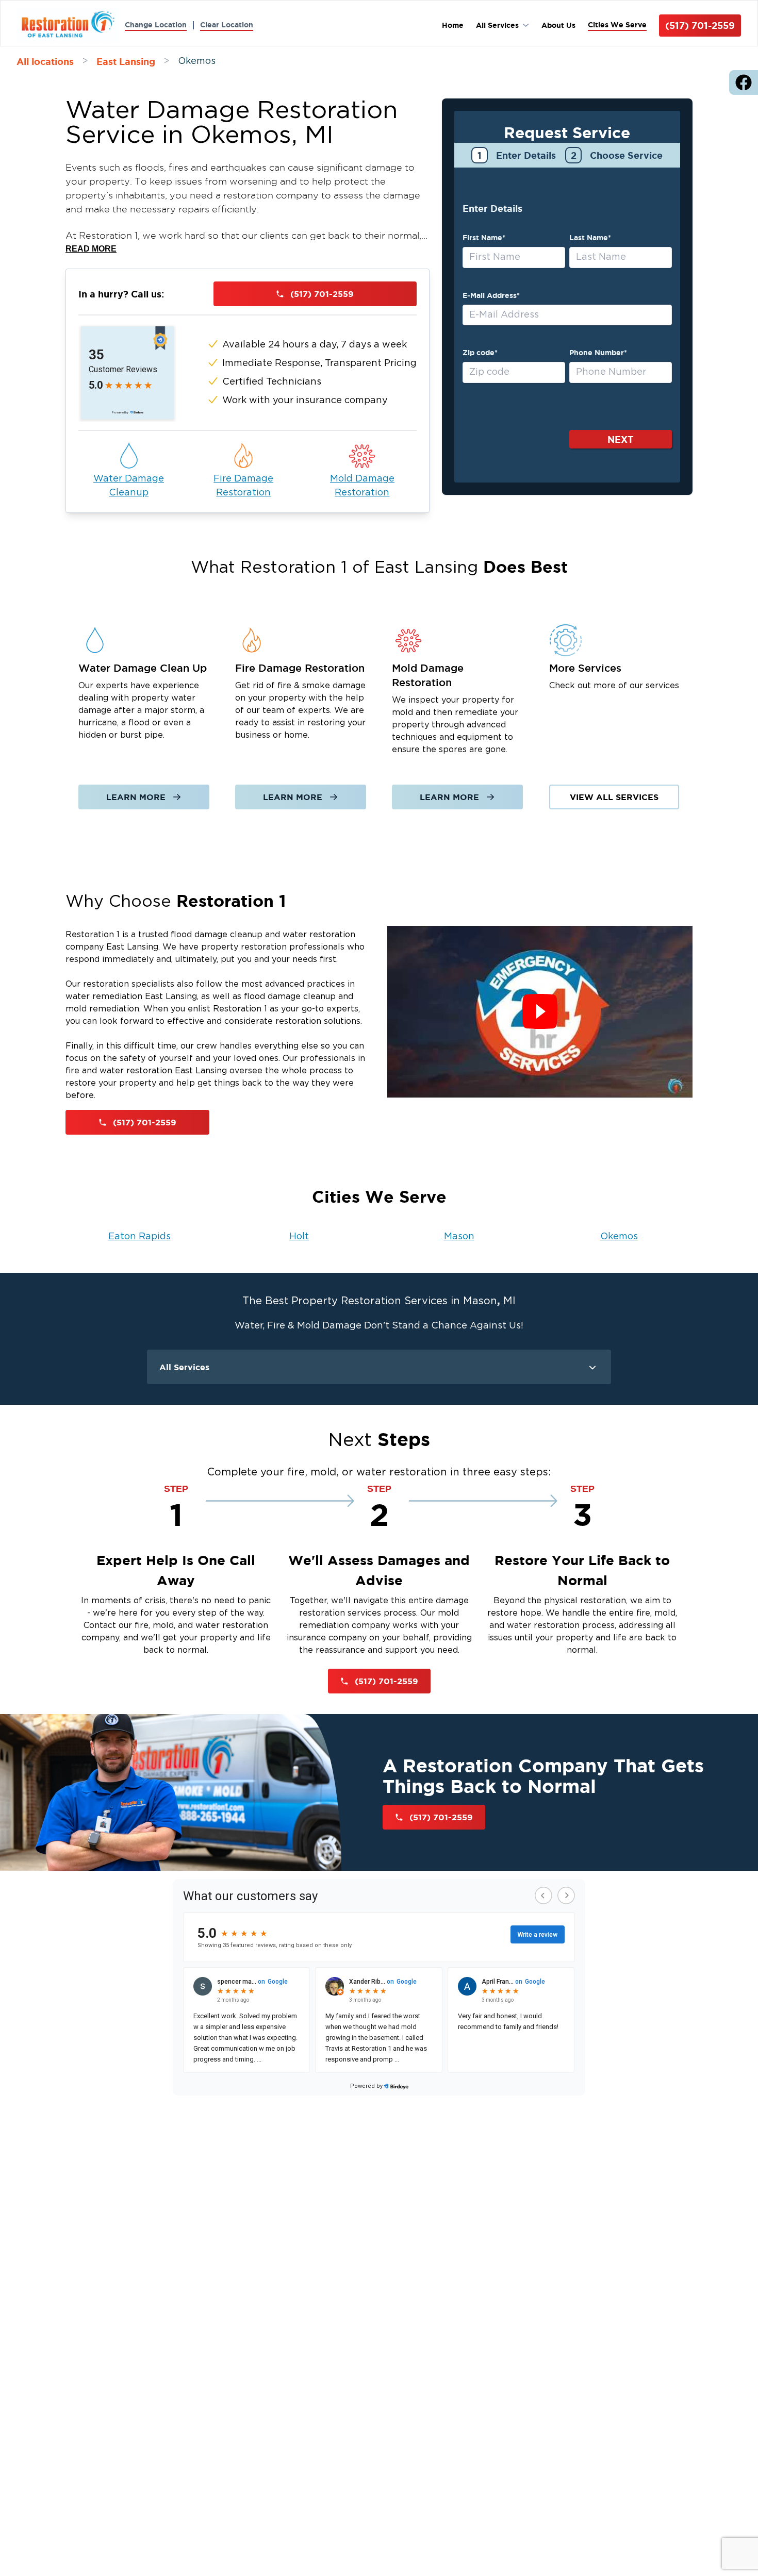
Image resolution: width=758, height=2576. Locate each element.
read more (91, 249)
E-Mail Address (491, 295)
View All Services (614, 797)
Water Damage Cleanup (129, 486)
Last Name (590, 238)
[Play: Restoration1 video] (540, 1012)
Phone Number (598, 353)
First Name (484, 238)
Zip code (480, 353)
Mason (459, 1237)
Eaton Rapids (139, 1237)
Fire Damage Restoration (243, 486)
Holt (299, 1237)
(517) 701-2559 (700, 25)
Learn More (136, 797)
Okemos (619, 1237)
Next (621, 439)
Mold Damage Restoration (362, 486)
